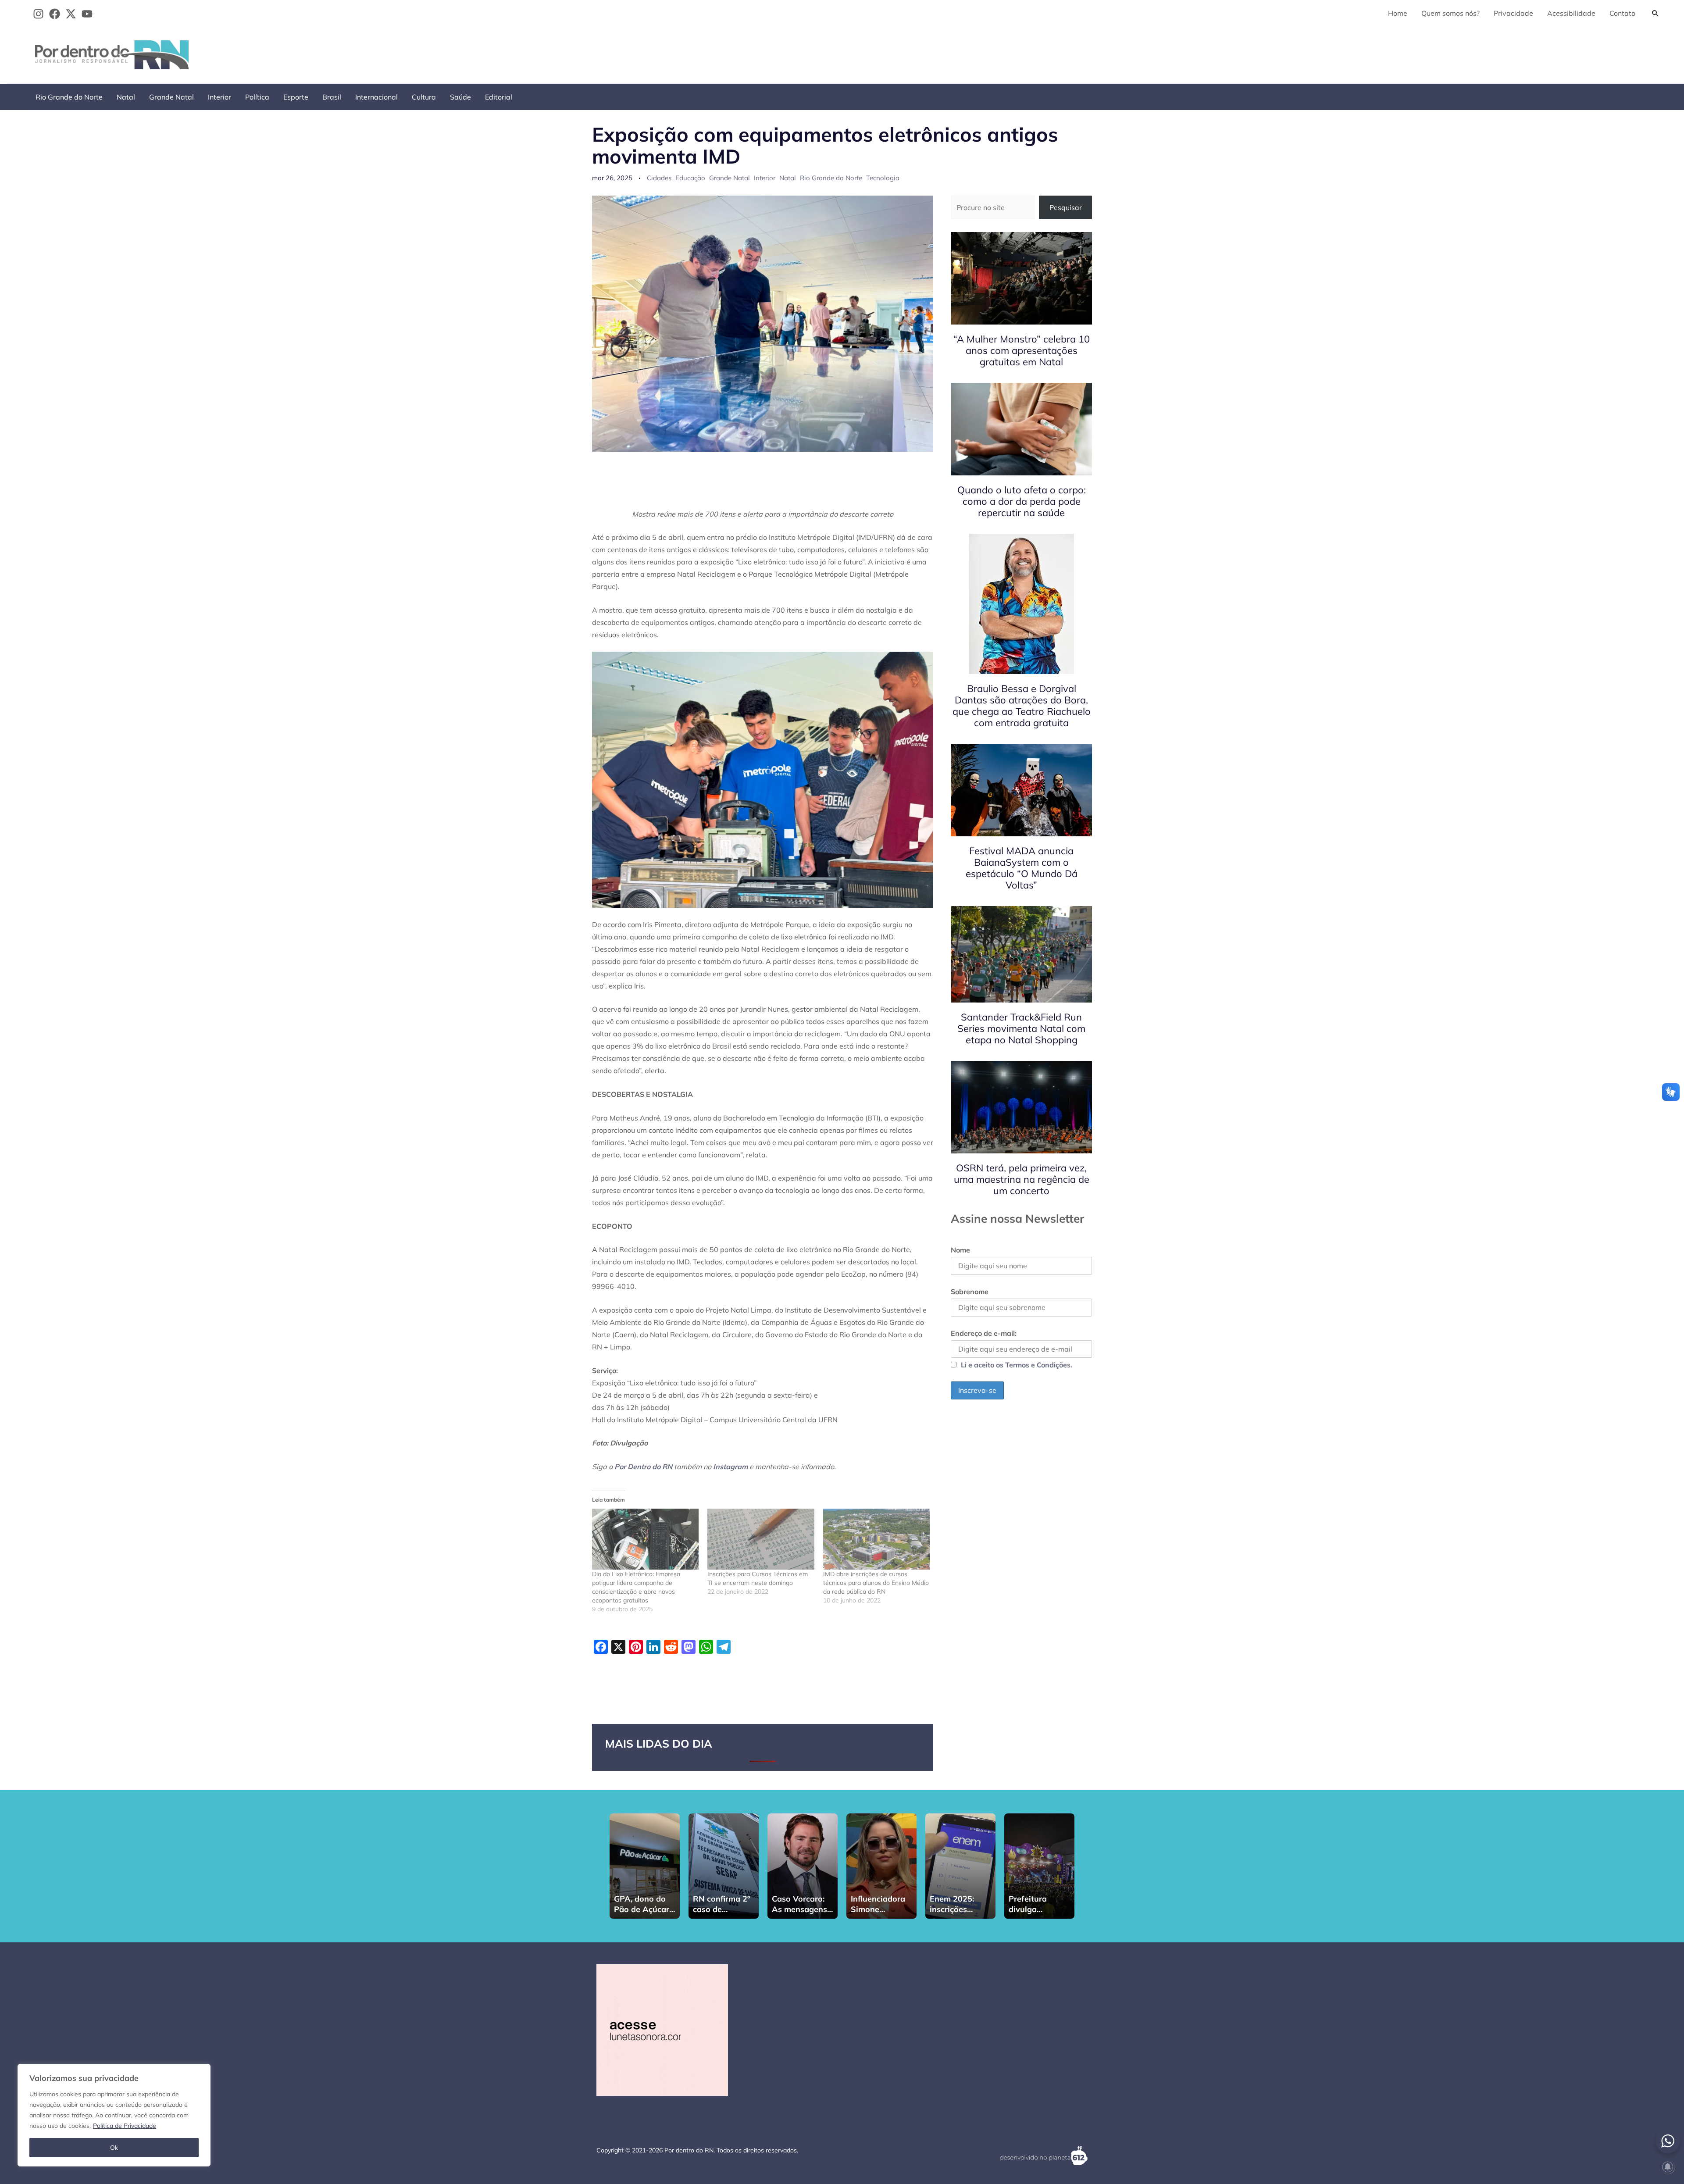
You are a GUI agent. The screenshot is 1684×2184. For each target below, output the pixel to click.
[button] (1655, 13)
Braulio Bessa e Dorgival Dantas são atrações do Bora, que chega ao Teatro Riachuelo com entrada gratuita (1022, 706)
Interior (219, 97)
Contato (1622, 13)
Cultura (424, 97)
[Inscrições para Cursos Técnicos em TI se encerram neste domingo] (761, 1539)
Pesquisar (1066, 207)
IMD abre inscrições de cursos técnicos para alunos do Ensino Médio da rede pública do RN (876, 1583)
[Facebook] (55, 14)
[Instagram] (38, 14)
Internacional (376, 97)
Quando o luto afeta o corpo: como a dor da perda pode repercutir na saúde (1022, 501)
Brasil (332, 97)
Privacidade (1513, 13)
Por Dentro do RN (643, 1467)
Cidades (659, 178)
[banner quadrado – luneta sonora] (662, 2029)
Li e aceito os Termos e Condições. (1017, 1365)
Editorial (499, 97)
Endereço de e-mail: (984, 1333)
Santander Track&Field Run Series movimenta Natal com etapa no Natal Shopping (1021, 1028)
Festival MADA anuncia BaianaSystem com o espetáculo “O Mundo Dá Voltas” (1022, 868)
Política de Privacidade (125, 2126)
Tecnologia (883, 178)
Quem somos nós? (1450, 13)
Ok (114, 2148)
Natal (126, 97)
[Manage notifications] (1668, 2167)
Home (1398, 13)
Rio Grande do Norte (69, 97)
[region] (114, 2115)
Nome (960, 1250)
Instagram (730, 1467)
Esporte (296, 97)
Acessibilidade (1571, 13)
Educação (690, 178)
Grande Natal (171, 97)
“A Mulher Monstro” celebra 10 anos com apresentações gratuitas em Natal (1022, 350)
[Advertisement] (1505, 53)
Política (257, 97)
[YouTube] (87, 14)
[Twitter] (71, 14)
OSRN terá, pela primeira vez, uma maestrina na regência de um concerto (1022, 1179)
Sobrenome (970, 1292)
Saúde (460, 97)
